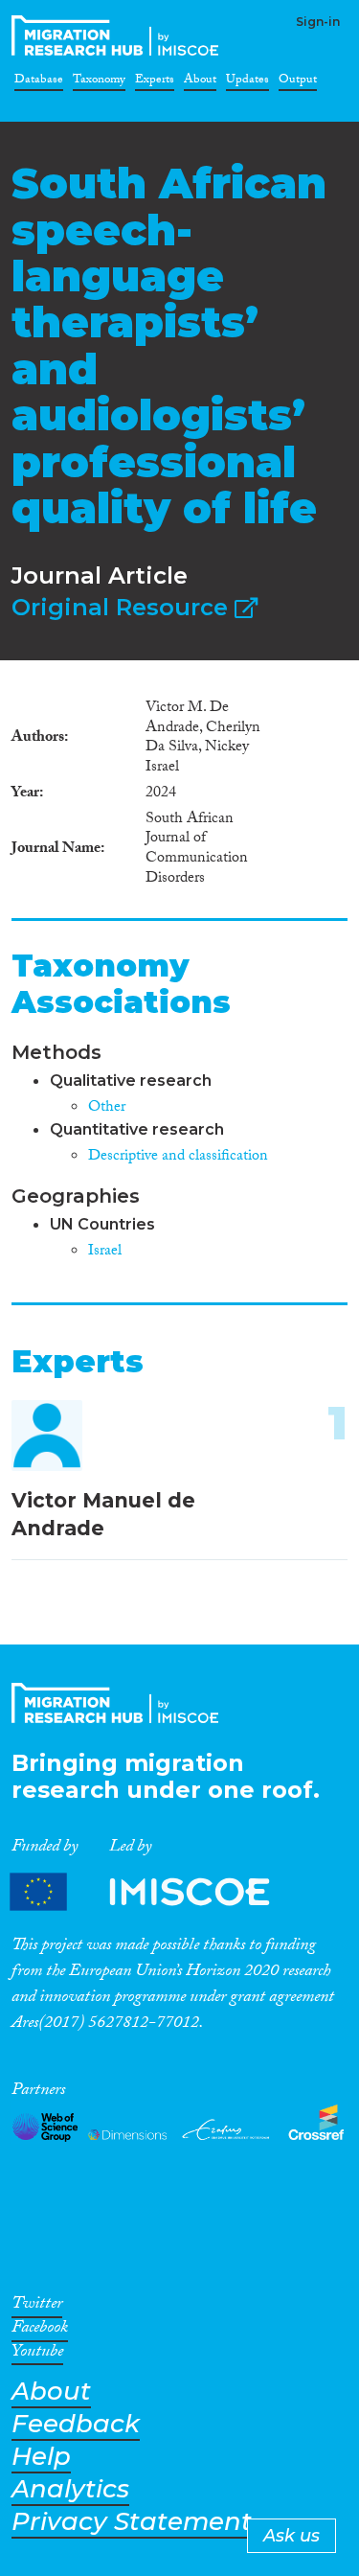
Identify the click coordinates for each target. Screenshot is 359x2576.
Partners (156, 1892)
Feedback (76, 2424)
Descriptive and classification (178, 1157)
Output (298, 82)
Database (39, 82)
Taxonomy (99, 82)
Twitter (37, 2307)
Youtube (37, 2355)
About (200, 82)
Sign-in (318, 22)
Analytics (70, 2489)
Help (41, 2457)
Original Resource (123, 607)
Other (107, 1108)
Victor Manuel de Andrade (103, 1514)
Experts (155, 82)
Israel (105, 1252)
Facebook (40, 2331)
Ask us (292, 2536)
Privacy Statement (132, 2522)
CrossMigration (119, 35)
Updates (247, 82)
